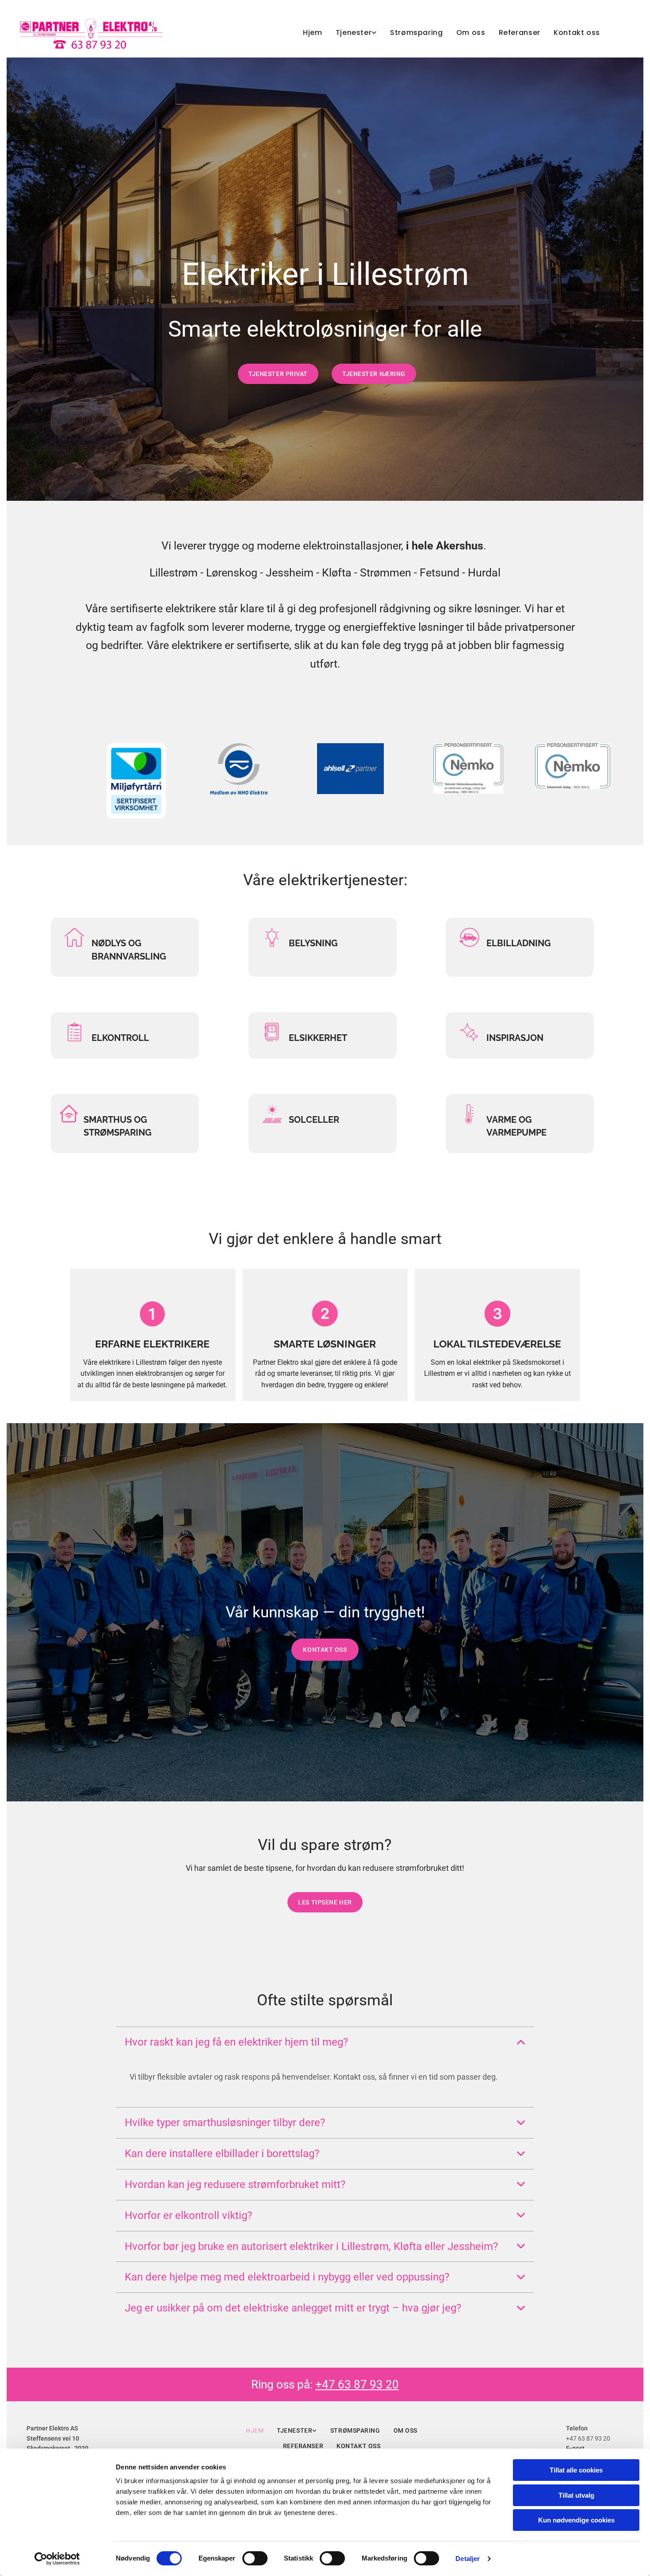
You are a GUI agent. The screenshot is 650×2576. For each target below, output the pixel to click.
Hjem (313, 33)
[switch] (255, 2558)
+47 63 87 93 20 (357, 2384)
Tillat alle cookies (576, 2470)
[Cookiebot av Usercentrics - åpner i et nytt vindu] (57, 2559)
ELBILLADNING (519, 943)
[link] (350, 33)
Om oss (471, 33)
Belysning (313, 943)
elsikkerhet (318, 1038)
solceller (315, 1120)
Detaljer (468, 2559)
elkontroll (120, 1038)
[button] (278, 374)
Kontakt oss (577, 33)
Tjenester (354, 33)
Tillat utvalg (576, 2495)
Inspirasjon (515, 1038)
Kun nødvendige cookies (576, 2520)
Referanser (520, 33)
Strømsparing (417, 33)
